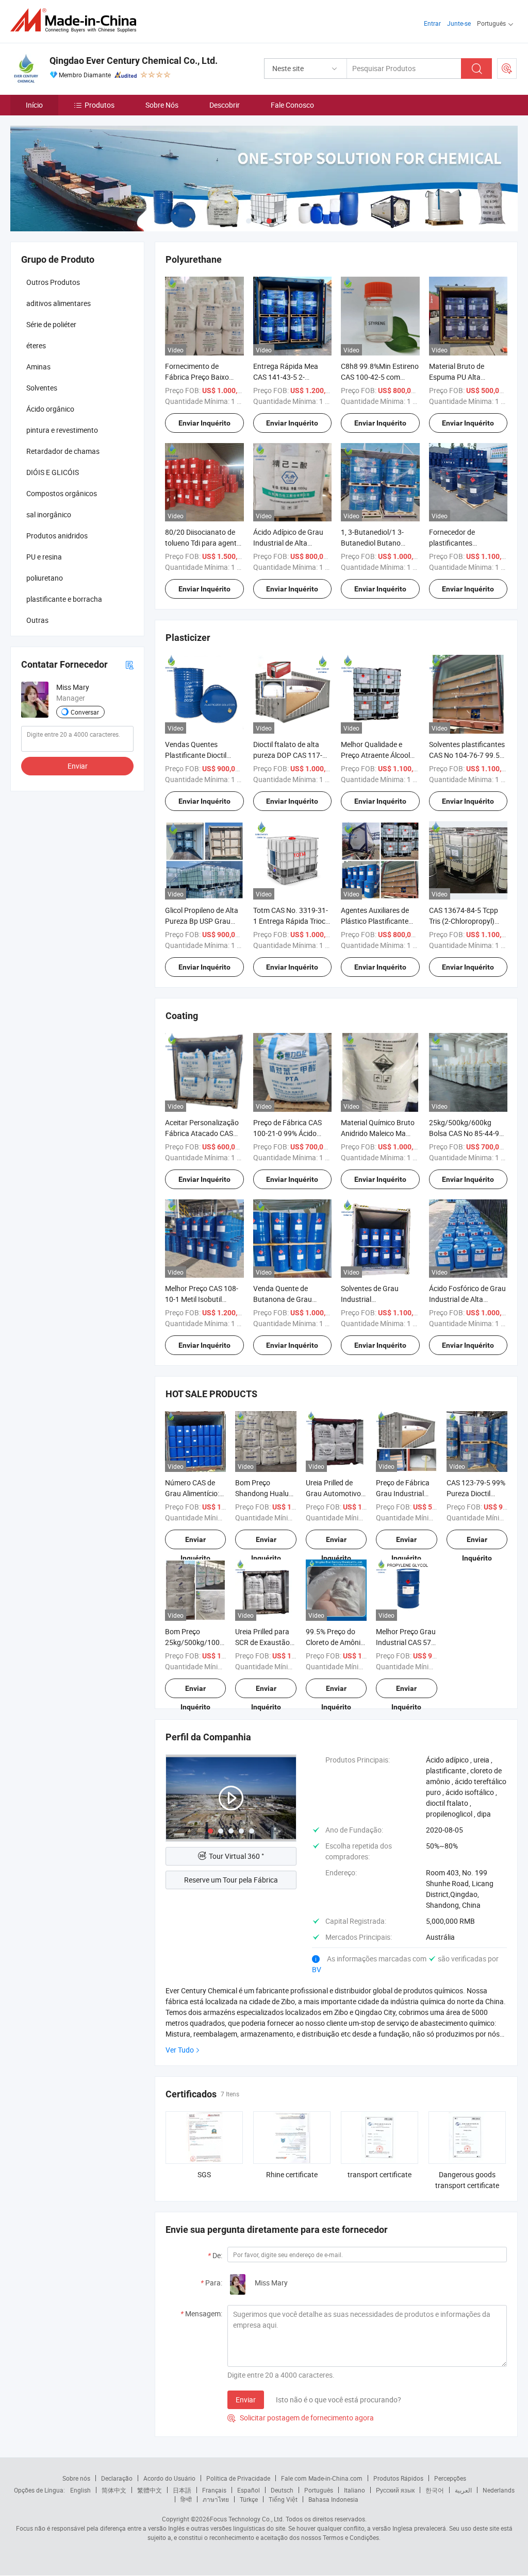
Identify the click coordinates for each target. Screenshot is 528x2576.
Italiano (354, 2490)
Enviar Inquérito (204, 423)
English (80, 2490)
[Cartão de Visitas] (129, 664)
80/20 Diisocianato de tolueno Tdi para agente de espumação (203, 543)
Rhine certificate (292, 2174)
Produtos (100, 105)
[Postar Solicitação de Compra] (507, 69)
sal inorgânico (49, 514)
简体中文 (114, 2490)
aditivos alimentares (59, 303)
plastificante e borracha (64, 599)
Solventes (42, 388)
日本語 (182, 2490)
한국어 (435, 2490)
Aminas (38, 367)
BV (317, 1969)
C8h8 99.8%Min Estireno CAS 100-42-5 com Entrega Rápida (380, 377)
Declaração (117, 2478)
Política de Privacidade (238, 2478)
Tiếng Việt (283, 2499)
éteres (36, 345)
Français (214, 2490)
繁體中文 (150, 2490)
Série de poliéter (51, 324)
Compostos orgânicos (62, 493)
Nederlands (499, 2490)
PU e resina (44, 557)
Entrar (432, 23)
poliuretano (45, 578)
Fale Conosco (292, 105)
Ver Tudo (180, 2050)
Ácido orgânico (50, 409)
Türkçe (249, 2499)
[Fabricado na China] (77, 20)
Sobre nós (76, 2478)
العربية (463, 2490)
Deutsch (282, 2490)
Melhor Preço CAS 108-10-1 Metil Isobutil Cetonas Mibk (202, 1299)
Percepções (450, 2478)
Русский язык (395, 2490)
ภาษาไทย (216, 2499)
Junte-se (459, 23)
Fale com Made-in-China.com (322, 2478)
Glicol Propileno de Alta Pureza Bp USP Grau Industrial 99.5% (202, 921)
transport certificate (379, 2174)
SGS (204, 2174)
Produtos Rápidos (398, 2478)
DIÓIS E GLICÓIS (53, 472)
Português (319, 2490)
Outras (37, 620)
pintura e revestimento (62, 430)
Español (249, 2490)
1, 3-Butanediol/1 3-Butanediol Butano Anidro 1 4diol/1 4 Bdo (376, 543)
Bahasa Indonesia (333, 2499)
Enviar (246, 2400)
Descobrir (225, 105)
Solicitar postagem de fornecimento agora (301, 2418)
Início (34, 105)
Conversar (85, 712)
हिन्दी (186, 2499)
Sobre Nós (162, 105)
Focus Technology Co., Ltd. (247, 2519)
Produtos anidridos (57, 536)
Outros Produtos (53, 282)
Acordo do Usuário (169, 2478)
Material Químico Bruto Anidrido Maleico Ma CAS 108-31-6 (378, 1133)
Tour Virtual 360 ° (236, 1856)
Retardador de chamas (63, 451)
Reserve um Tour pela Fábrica (231, 1880)
